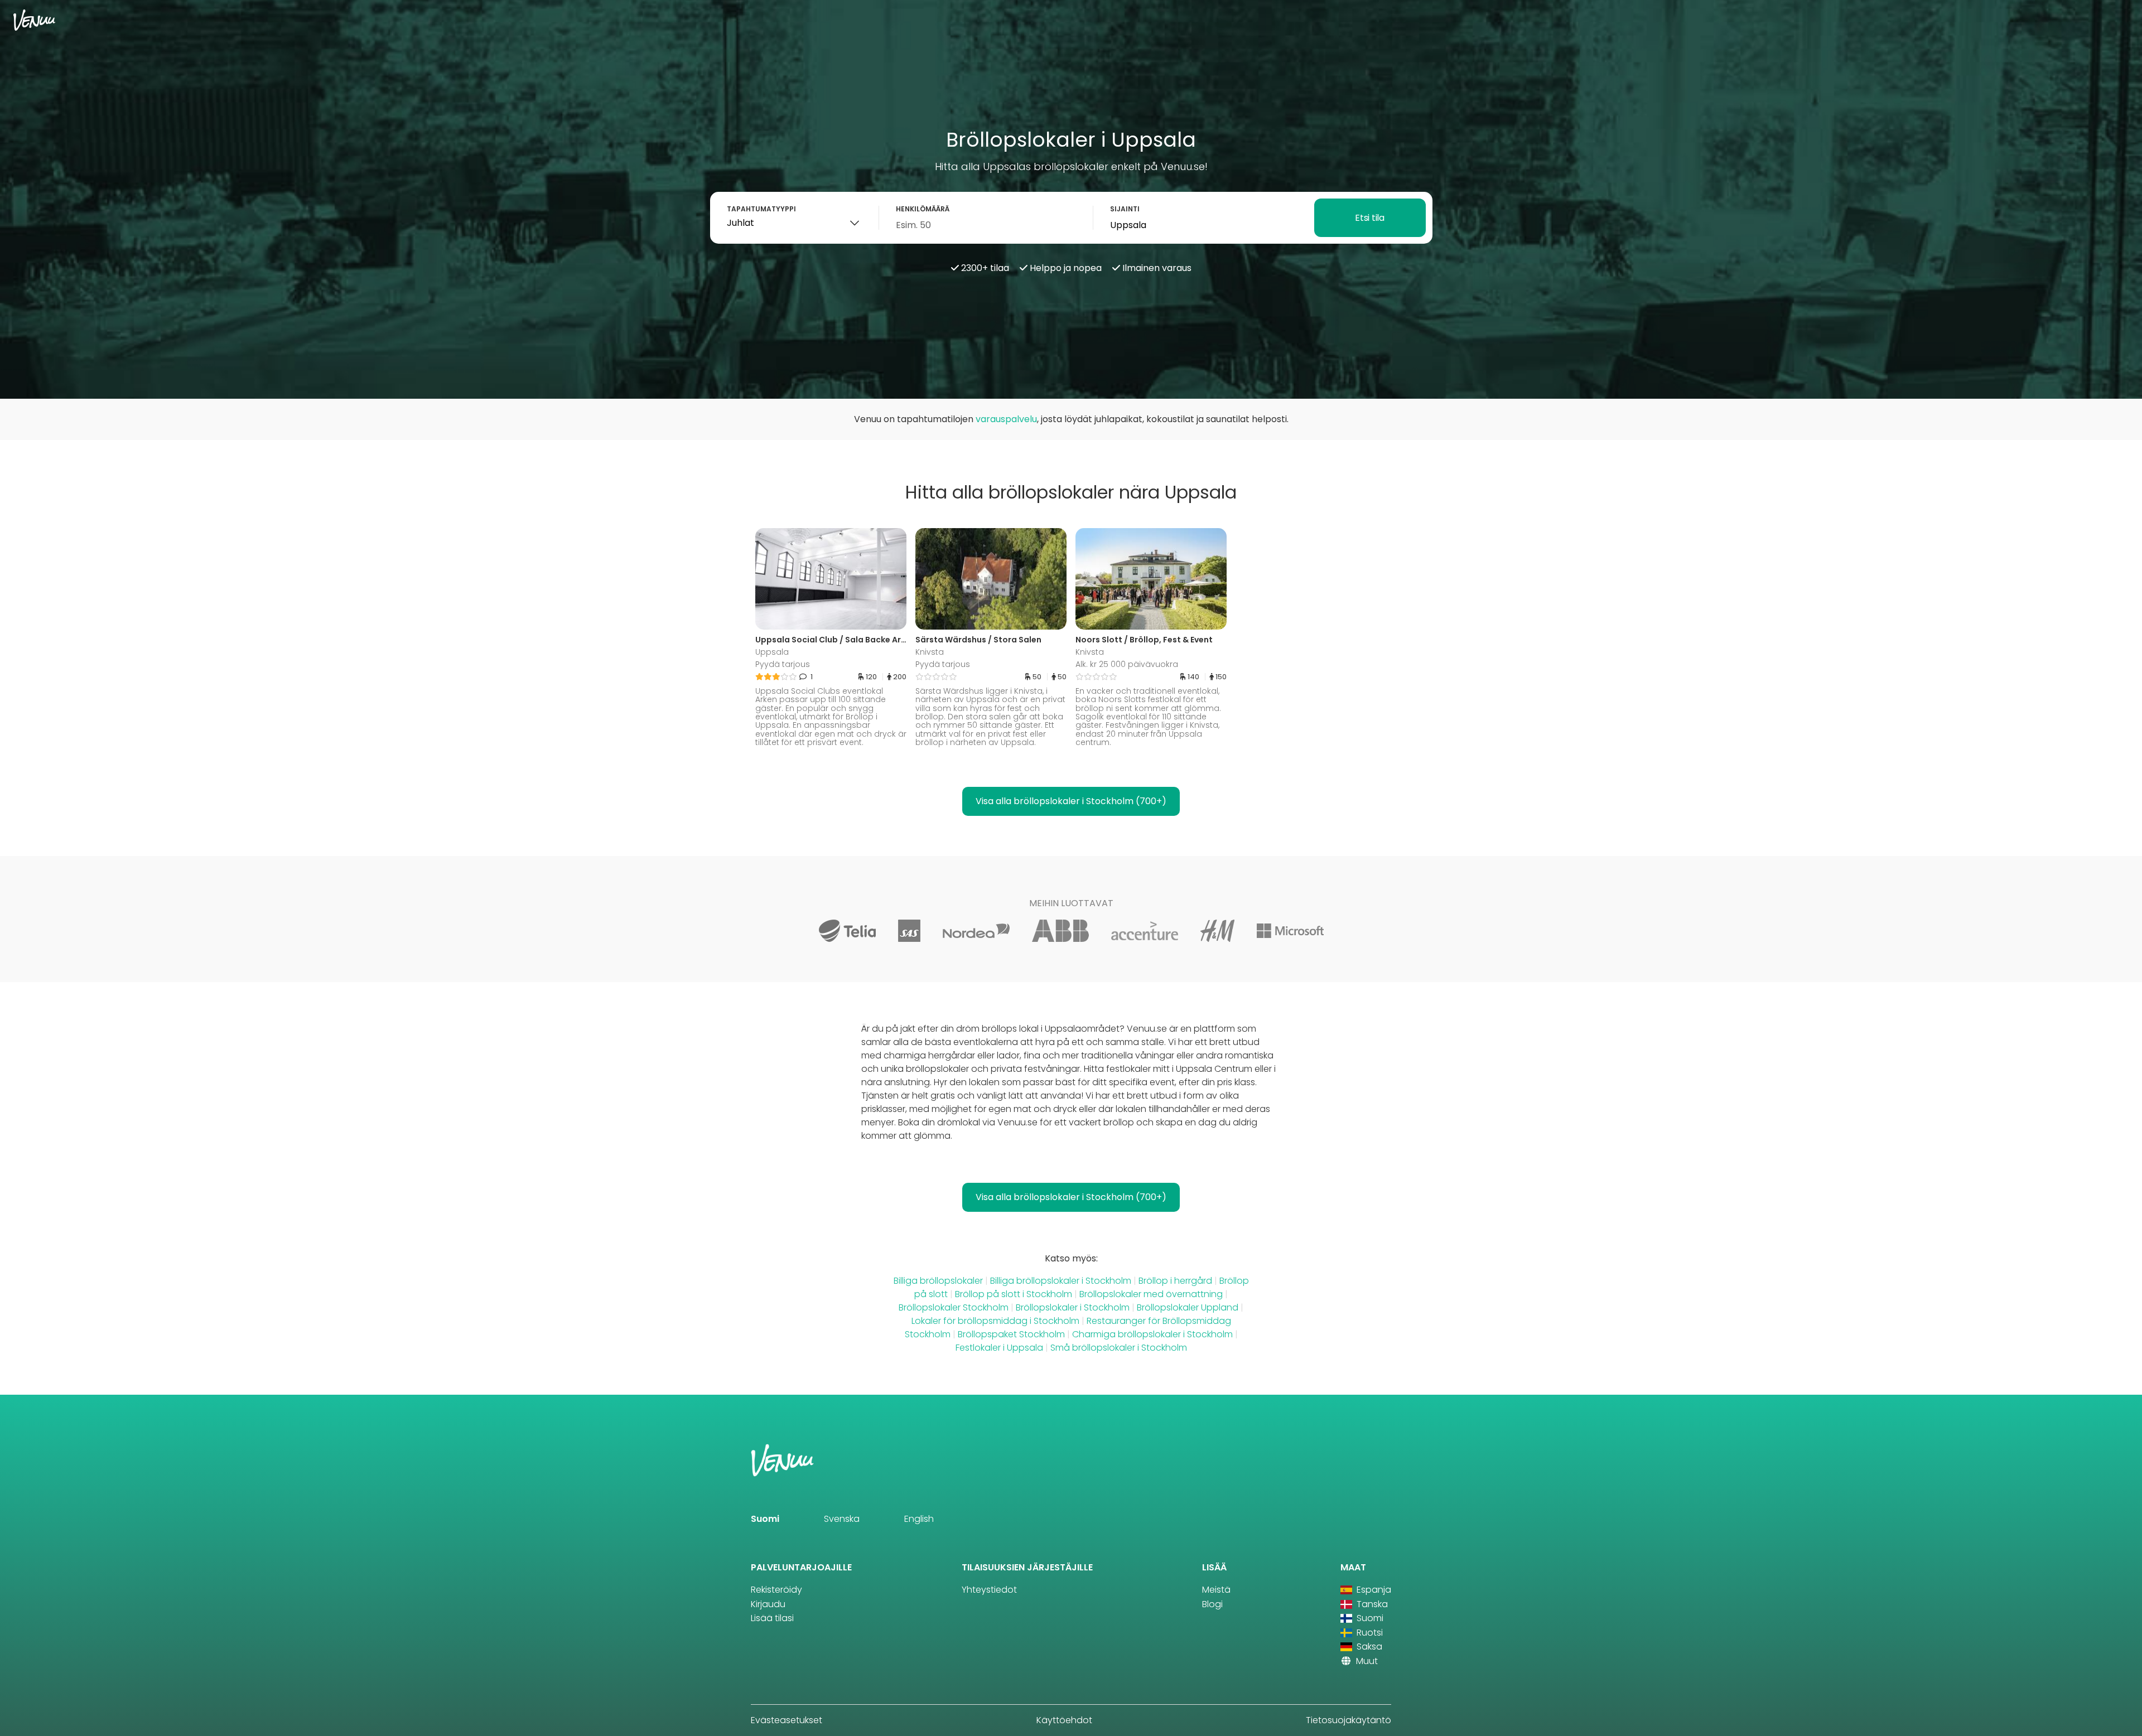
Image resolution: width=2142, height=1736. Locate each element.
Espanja (1373, 1590)
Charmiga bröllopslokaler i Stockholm (1152, 1334)
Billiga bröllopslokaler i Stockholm (1061, 1281)
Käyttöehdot (1064, 1720)
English (919, 1519)
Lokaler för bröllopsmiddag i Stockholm (995, 1321)
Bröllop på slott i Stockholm (1014, 1294)
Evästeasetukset (787, 1720)
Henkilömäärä (923, 209)
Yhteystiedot (989, 1590)
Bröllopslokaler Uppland (1188, 1307)
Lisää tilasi (772, 1618)
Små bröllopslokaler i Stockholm (1119, 1348)
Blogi (1212, 1604)
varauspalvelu (1006, 419)
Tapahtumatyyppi (761, 209)
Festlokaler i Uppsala (999, 1348)
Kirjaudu (768, 1604)
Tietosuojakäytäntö (1349, 1720)
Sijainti (1125, 209)
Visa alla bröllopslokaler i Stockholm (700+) (1071, 801)
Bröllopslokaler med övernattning (1151, 1294)
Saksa (1368, 1646)
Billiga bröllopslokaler (938, 1281)
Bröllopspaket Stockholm (1011, 1334)
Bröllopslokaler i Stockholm (1073, 1307)
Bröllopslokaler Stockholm (954, 1307)
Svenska (842, 1519)
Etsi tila (1369, 218)
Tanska (1371, 1604)
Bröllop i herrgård (1176, 1281)
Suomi (765, 1519)
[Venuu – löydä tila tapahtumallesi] (34, 20)
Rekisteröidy (776, 1590)
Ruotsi (1369, 1633)
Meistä (1216, 1590)
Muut (1366, 1661)
